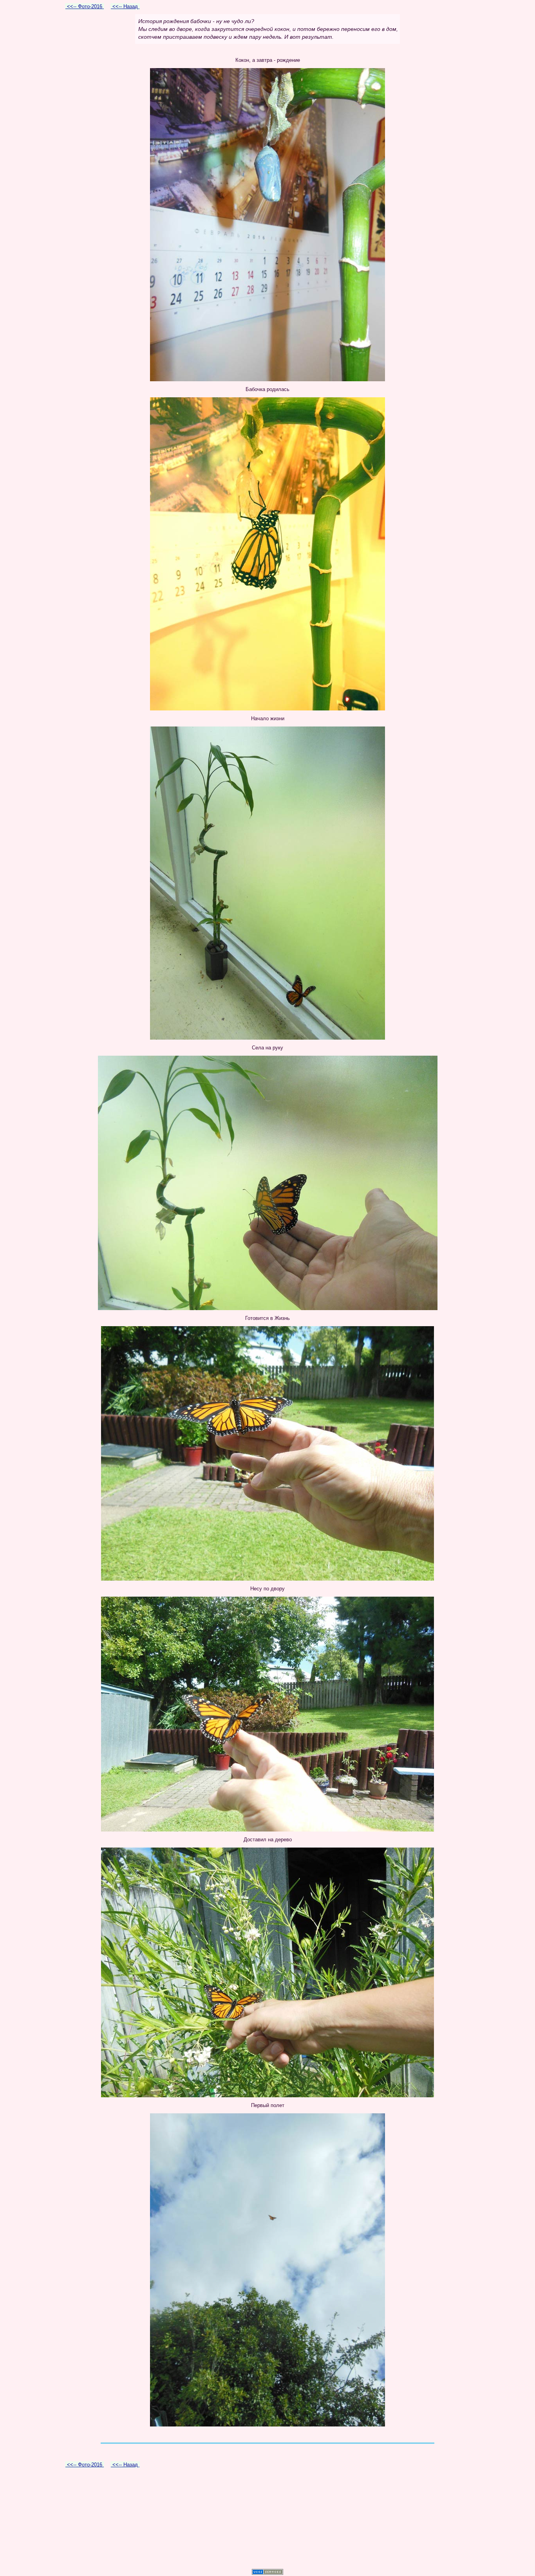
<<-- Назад (125, 6)
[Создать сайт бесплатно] (267, 2573)
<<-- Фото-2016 (85, 6)
